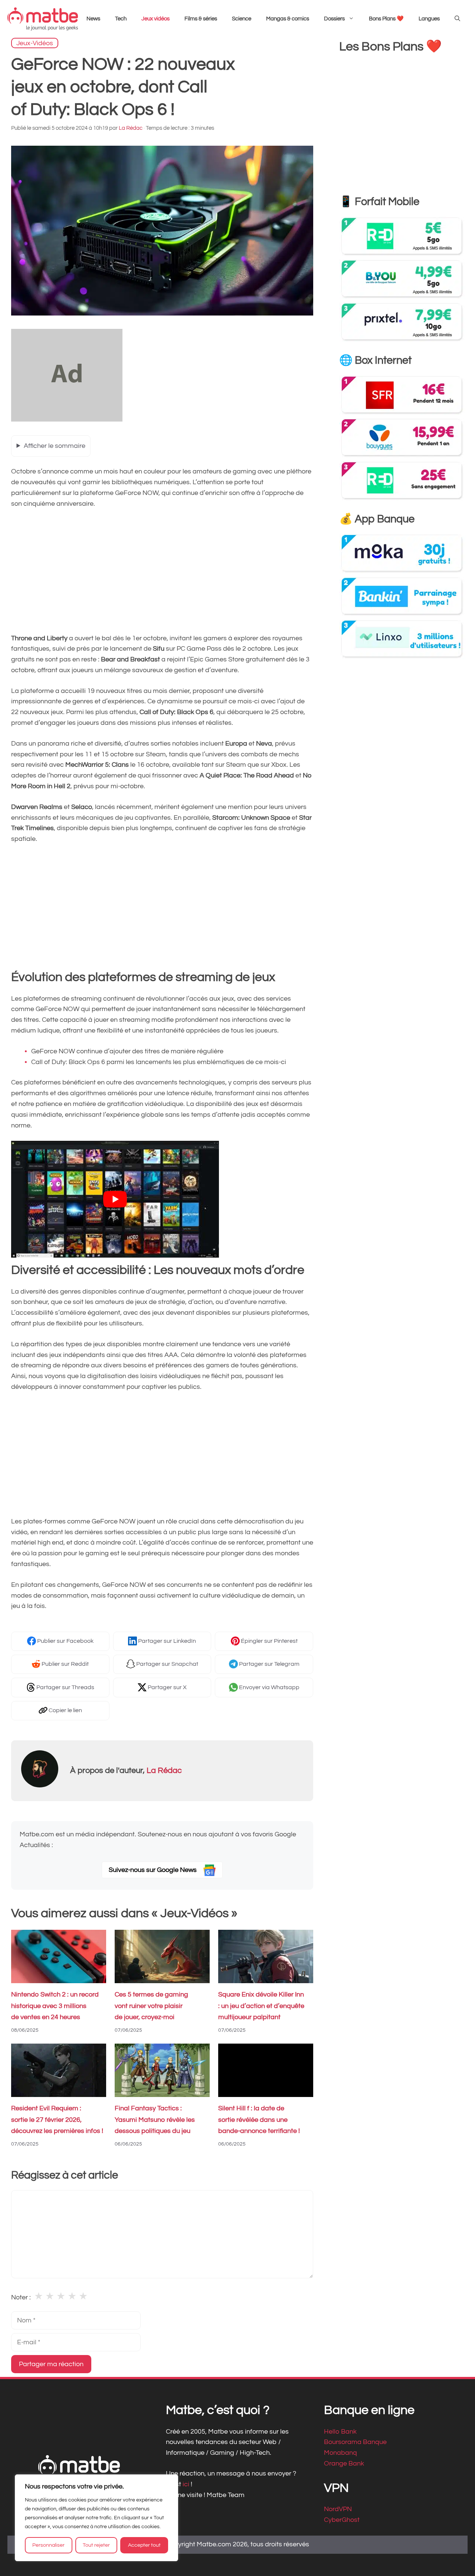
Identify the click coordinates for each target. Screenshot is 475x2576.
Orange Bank (344, 2463)
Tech (121, 19)
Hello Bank (340, 2432)
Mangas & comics (288, 19)
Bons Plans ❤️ (386, 19)
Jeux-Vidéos (35, 43)
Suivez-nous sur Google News (153, 1870)
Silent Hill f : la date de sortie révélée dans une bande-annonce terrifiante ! (259, 2120)
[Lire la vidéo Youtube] (115, 1199)
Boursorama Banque (355, 2442)
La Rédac (164, 1771)
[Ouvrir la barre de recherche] (457, 19)
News (93, 19)
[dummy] (67, 420)
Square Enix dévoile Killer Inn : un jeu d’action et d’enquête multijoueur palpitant (261, 2006)
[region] (96, 2518)
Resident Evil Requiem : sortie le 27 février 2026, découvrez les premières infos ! (57, 2120)
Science (242, 19)
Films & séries (201, 19)
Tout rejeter (96, 2545)
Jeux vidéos (155, 19)
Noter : (21, 2297)
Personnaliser (48, 2545)
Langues (429, 19)
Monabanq (340, 2453)
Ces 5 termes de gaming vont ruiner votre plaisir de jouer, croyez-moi (151, 2006)
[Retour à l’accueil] (43, 19)
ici (187, 2484)
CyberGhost (342, 2520)
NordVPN (338, 2509)
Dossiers (334, 19)
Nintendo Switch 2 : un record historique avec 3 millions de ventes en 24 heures (55, 2006)
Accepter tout (144, 2545)
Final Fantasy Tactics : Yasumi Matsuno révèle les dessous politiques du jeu (155, 2120)
